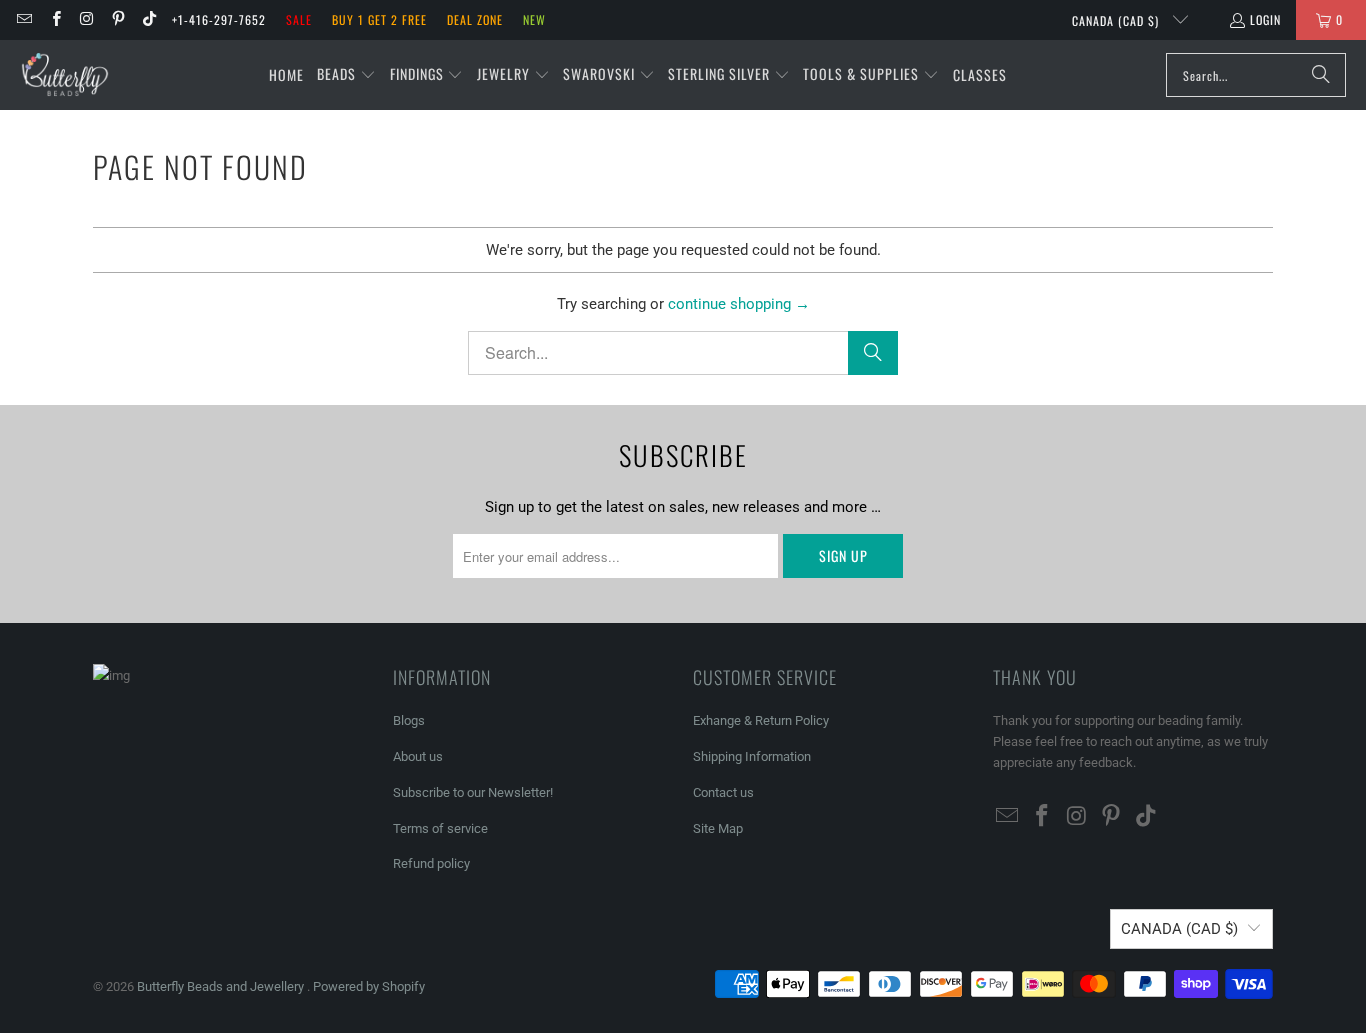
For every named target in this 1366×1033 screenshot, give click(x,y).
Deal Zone (475, 19)
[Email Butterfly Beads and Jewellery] (23, 19)
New (534, 19)
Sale (299, 19)
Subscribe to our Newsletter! (473, 792)
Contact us (723, 792)
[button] (346, 75)
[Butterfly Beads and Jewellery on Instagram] (86, 19)
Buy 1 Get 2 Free (379, 19)
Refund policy (431, 863)
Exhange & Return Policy (761, 720)
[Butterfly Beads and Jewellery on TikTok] (148, 19)
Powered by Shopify (369, 986)
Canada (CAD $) (1117, 20)
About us (418, 756)
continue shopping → (739, 304)
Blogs (409, 720)
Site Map (718, 828)
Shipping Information (752, 756)
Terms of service (440, 828)
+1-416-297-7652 (219, 19)
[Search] (1321, 75)
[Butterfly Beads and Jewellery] (65, 75)
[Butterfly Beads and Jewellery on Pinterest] (117, 19)
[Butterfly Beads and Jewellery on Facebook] (54, 19)
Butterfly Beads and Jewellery (222, 986)
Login (1265, 19)
